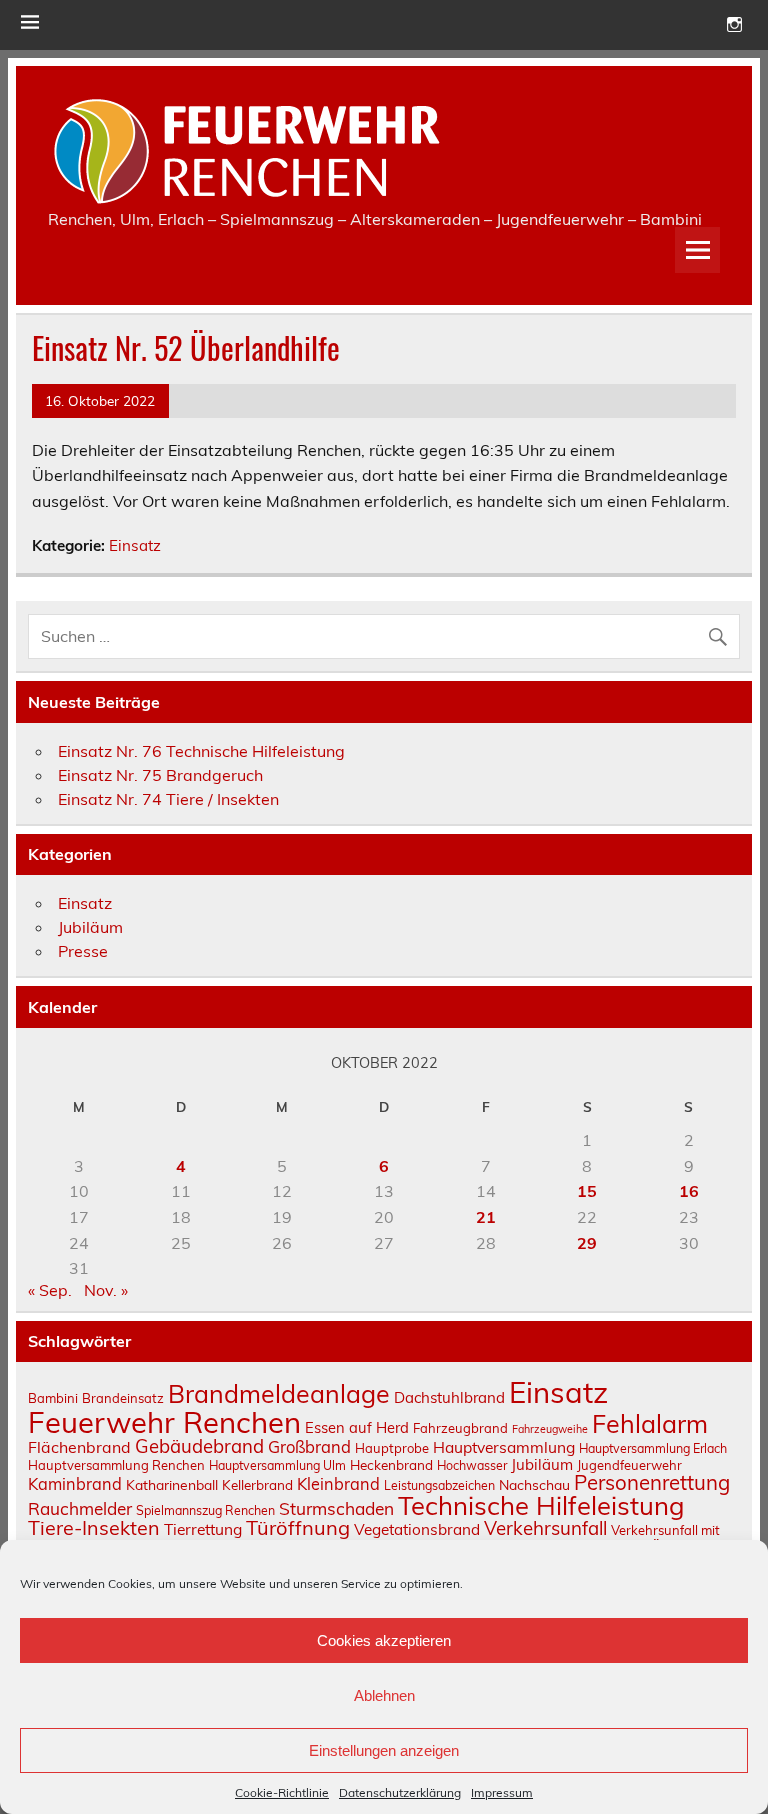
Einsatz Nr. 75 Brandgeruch (160, 775)
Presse (83, 951)
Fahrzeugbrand (460, 1428)
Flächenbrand (79, 1447)
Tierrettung (203, 1529)
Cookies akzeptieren (384, 1640)
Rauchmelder (80, 1508)
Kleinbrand (338, 1484)
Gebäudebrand (199, 1446)
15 (587, 1191)
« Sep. (50, 1290)
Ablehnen (384, 1695)
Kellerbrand (257, 1484)
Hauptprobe (392, 1448)
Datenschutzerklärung (400, 1792)
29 (587, 1243)
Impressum (502, 1792)
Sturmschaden (336, 1508)
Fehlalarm (650, 1423)
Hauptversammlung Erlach (653, 1448)
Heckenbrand (391, 1464)
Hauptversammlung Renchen (116, 1465)
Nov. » (106, 1290)
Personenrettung (652, 1482)
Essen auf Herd (357, 1427)
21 (486, 1217)
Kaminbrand (75, 1484)
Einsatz (135, 545)
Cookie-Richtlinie (282, 1792)
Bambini (53, 1398)
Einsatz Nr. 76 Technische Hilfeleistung (201, 751)
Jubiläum (90, 927)
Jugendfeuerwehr (629, 1465)
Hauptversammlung (504, 1447)
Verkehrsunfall (545, 1528)
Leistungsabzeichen (439, 1485)
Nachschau (534, 1484)
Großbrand (309, 1446)
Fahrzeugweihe (550, 1429)
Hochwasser (472, 1465)
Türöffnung (298, 1527)
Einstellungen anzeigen (384, 1750)
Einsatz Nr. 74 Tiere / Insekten (168, 799)
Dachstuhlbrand (449, 1397)
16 (689, 1191)
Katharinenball (172, 1484)
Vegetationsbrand (417, 1529)
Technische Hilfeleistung (541, 1505)
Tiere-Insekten (94, 1527)
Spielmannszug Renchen (205, 1510)
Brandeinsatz (123, 1398)
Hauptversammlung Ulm (277, 1465)
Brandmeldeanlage (279, 1393)
